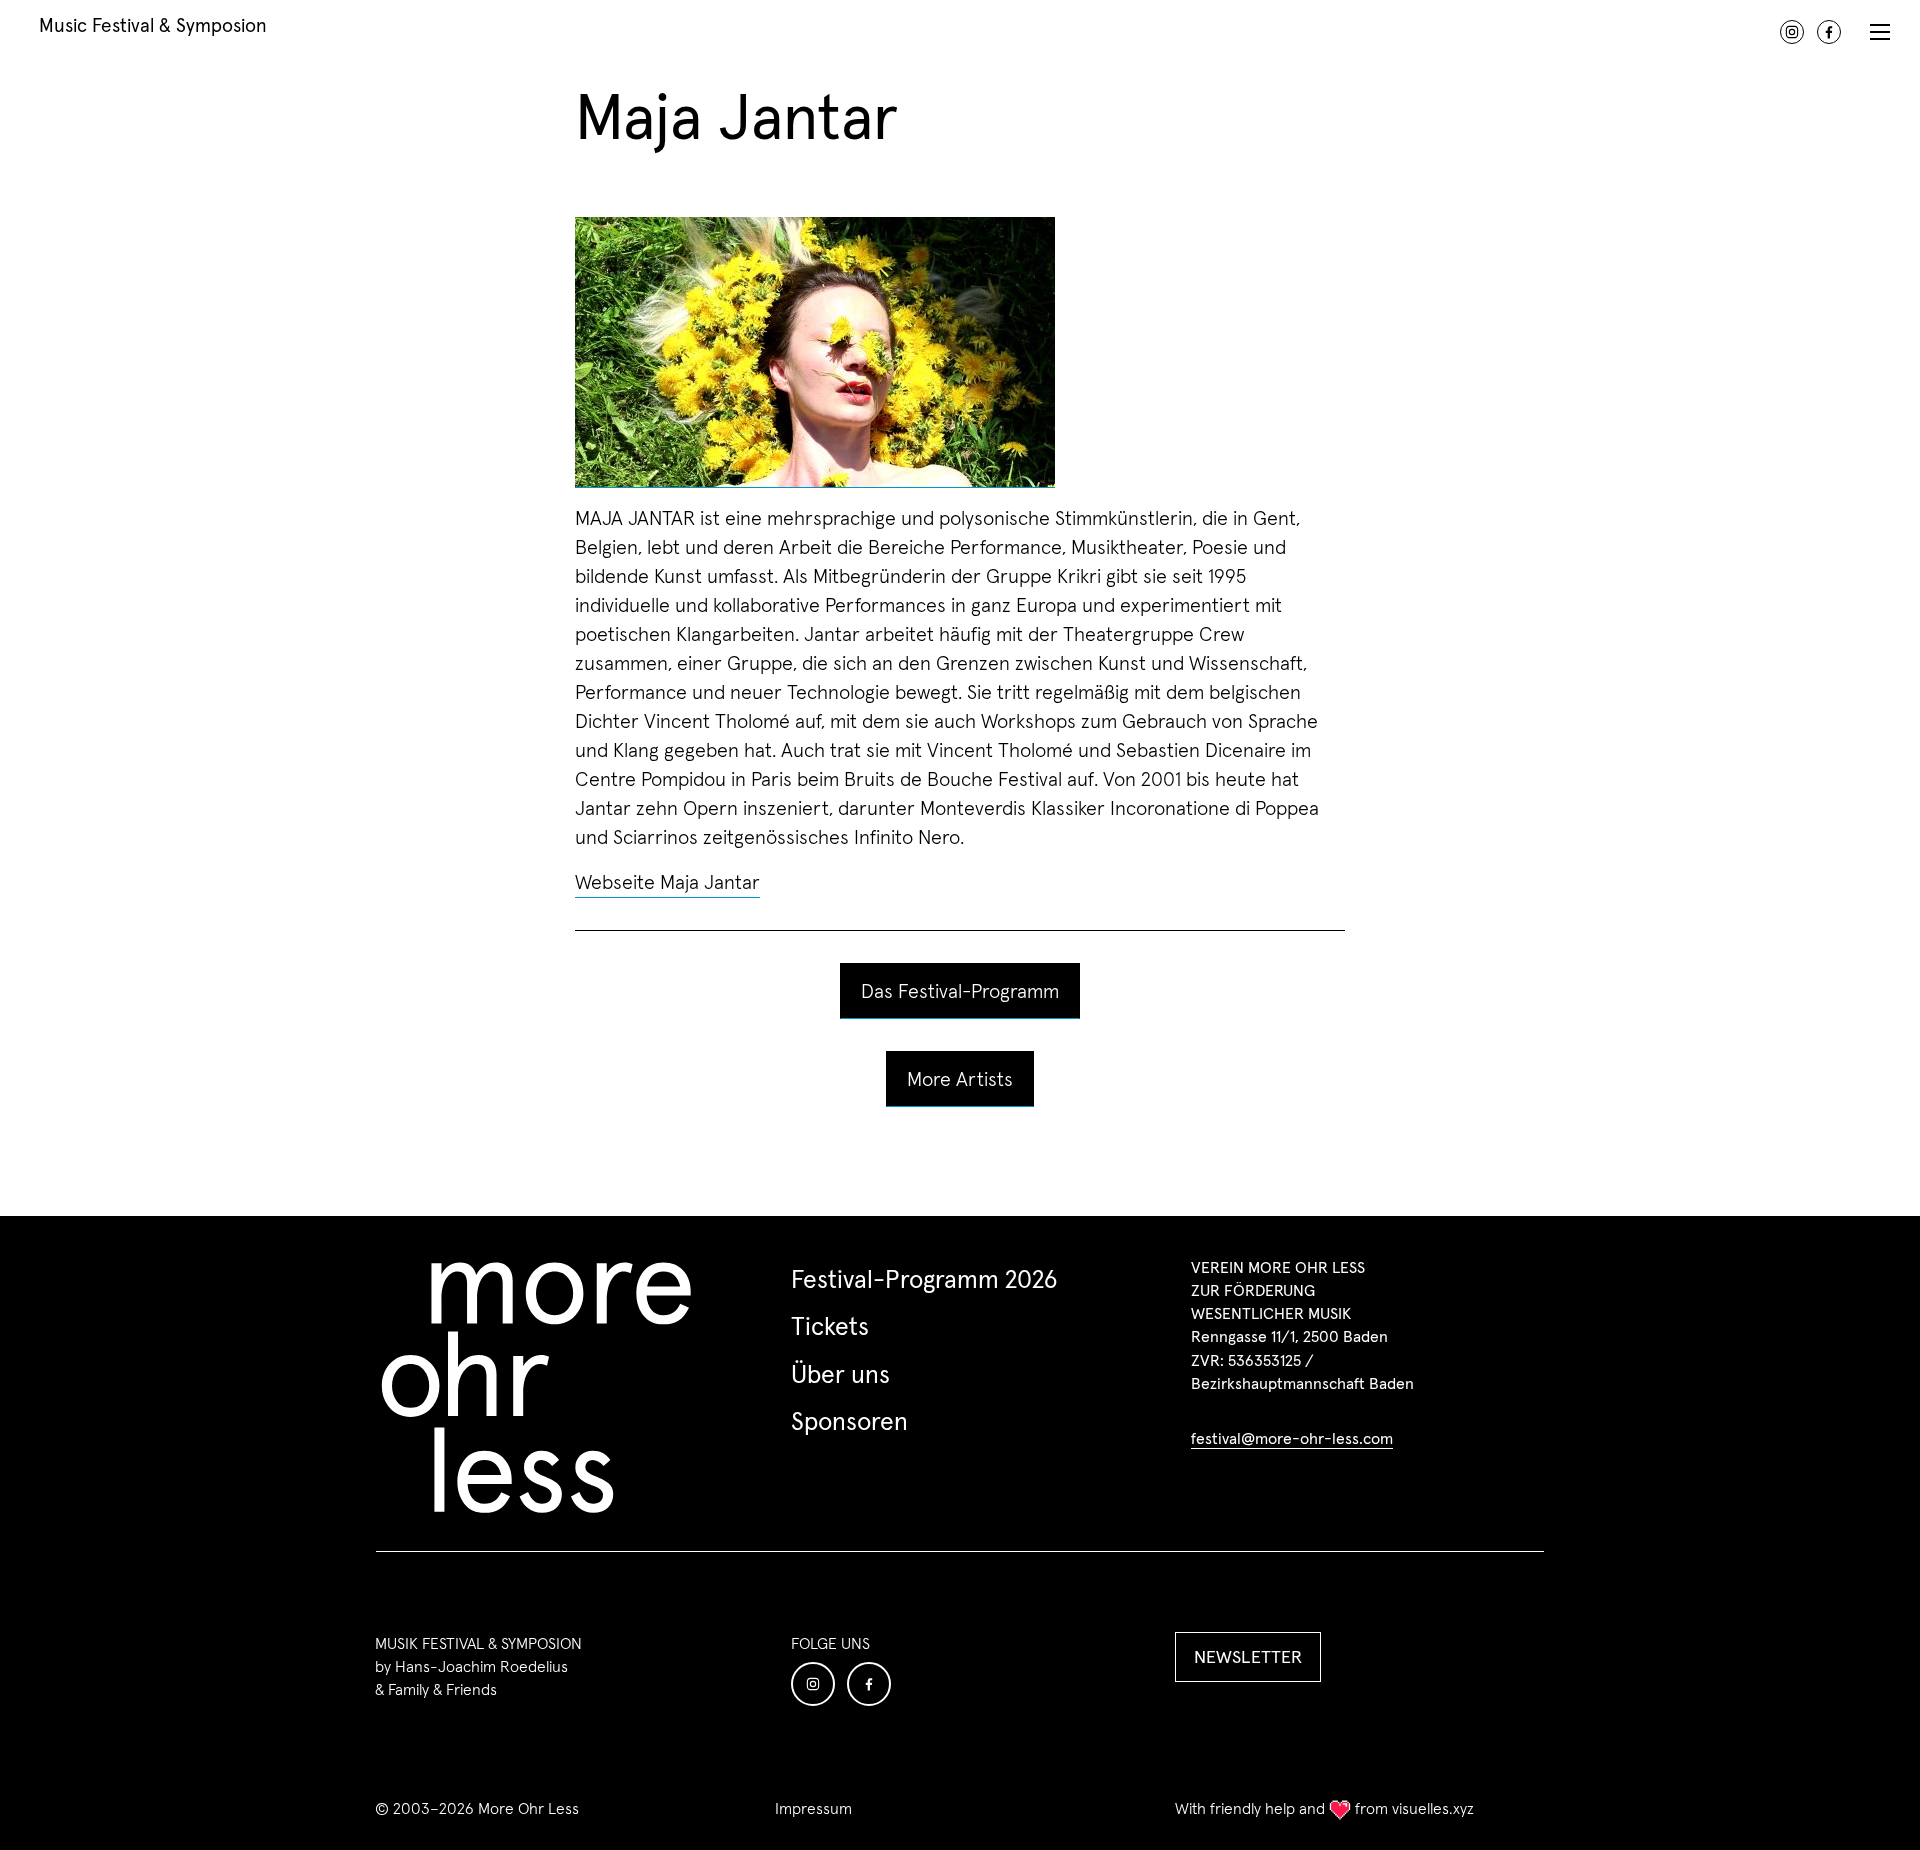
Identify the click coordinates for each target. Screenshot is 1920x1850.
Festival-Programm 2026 (924, 1279)
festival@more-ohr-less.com (1292, 1438)
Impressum (813, 1809)
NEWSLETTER (1248, 1656)
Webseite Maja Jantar (667, 882)
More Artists (960, 1079)
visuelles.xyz (1433, 1808)
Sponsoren (849, 1421)
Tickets (830, 1326)
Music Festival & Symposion (153, 24)
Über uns (840, 1374)
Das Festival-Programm (960, 991)
